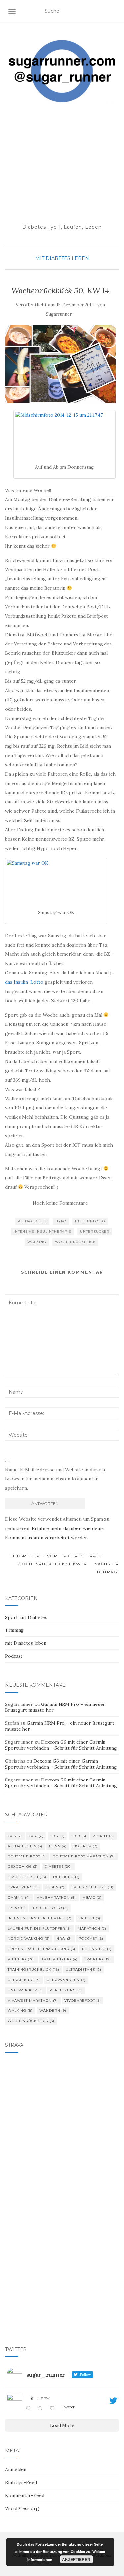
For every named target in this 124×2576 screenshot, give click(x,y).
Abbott (103, 1836)
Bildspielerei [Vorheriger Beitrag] (55, 1556)
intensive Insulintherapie (42, 1231)
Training (14, 1630)
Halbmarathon (56, 1897)
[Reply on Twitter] (30, 2409)
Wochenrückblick (75, 1242)
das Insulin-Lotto (24, 982)
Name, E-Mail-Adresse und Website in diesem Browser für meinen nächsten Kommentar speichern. (55, 1479)
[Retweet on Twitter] (41, 2409)
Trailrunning (60, 1959)
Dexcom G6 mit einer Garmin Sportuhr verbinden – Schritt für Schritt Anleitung (61, 1745)
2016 (36, 1836)
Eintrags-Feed (21, 2482)
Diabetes (58, 1867)
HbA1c (92, 1897)
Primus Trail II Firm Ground (41, 1949)
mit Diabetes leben (62, 258)
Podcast (14, 1656)
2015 (15, 1836)
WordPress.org (22, 2508)
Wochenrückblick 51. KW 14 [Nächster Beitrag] (68, 1568)
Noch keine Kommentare (60, 1203)
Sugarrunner (59, 314)
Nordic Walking (29, 1939)
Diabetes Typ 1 (27, 1877)
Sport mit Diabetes (26, 1617)
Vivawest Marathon (33, 2000)
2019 (79, 1836)
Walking (37, 1242)
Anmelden (16, 2469)
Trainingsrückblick (33, 1970)
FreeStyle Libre (93, 1887)
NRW (64, 1939)
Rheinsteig (97, 1949)
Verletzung (66, 1990)
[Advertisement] (62, 164)
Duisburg (66, 1877)
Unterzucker (95, 1231)
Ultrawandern (66, 1980)
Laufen (89, 1918)
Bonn (58, 1846)
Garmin (19, 1897)
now (45, 2398)
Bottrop (85, 1846)
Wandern (53, 2011)
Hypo (61, 1221)
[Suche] (115, 11)
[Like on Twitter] (54, 2409)
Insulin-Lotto (90, 1221)
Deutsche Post (27, 1856)
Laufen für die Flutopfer (39, 1928)
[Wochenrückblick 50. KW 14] (60, 364)
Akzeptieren (76, 2559)
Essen (55, 1887)
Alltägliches (32, 1221)
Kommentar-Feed (25, 2495)
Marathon (92, 1928)
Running (21, 1959)
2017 (58, 1836)
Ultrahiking (24, 1980)
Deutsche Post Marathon (84, 1856)
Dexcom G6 (23, 1867)
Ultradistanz (83, 1970)
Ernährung (23, 1887)
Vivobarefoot (83, 2000)
